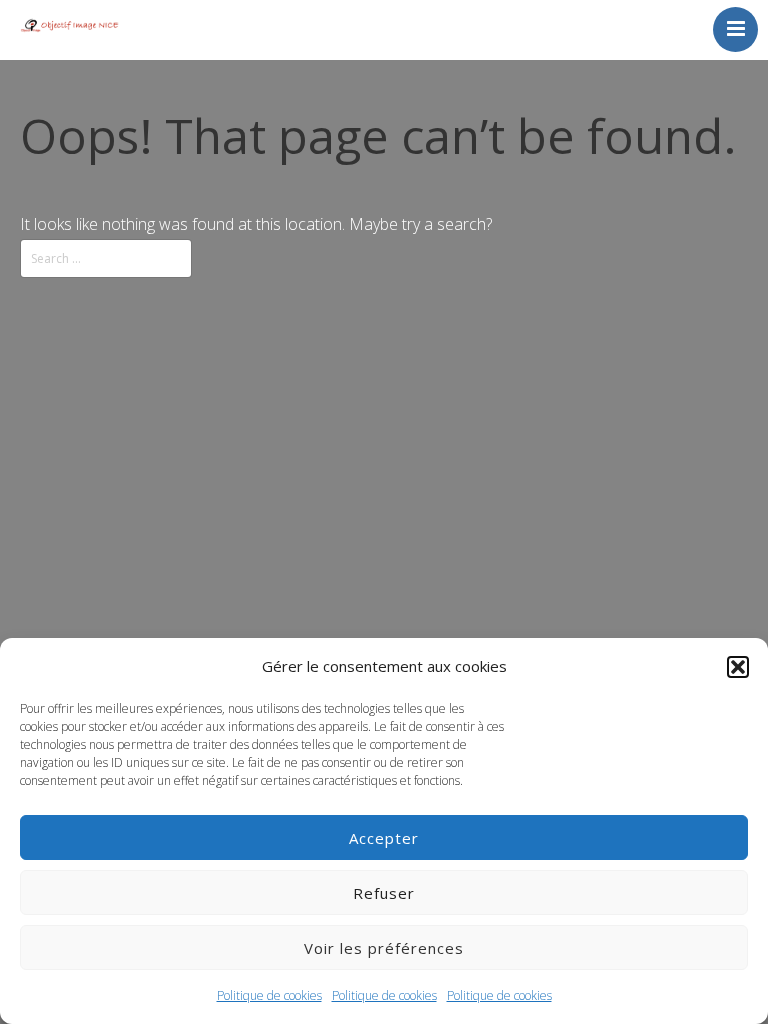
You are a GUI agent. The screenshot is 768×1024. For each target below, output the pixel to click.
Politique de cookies (269, 995)
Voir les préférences (384, 948)
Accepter (384, 838)
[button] (738, 667)
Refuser (384, 893)
